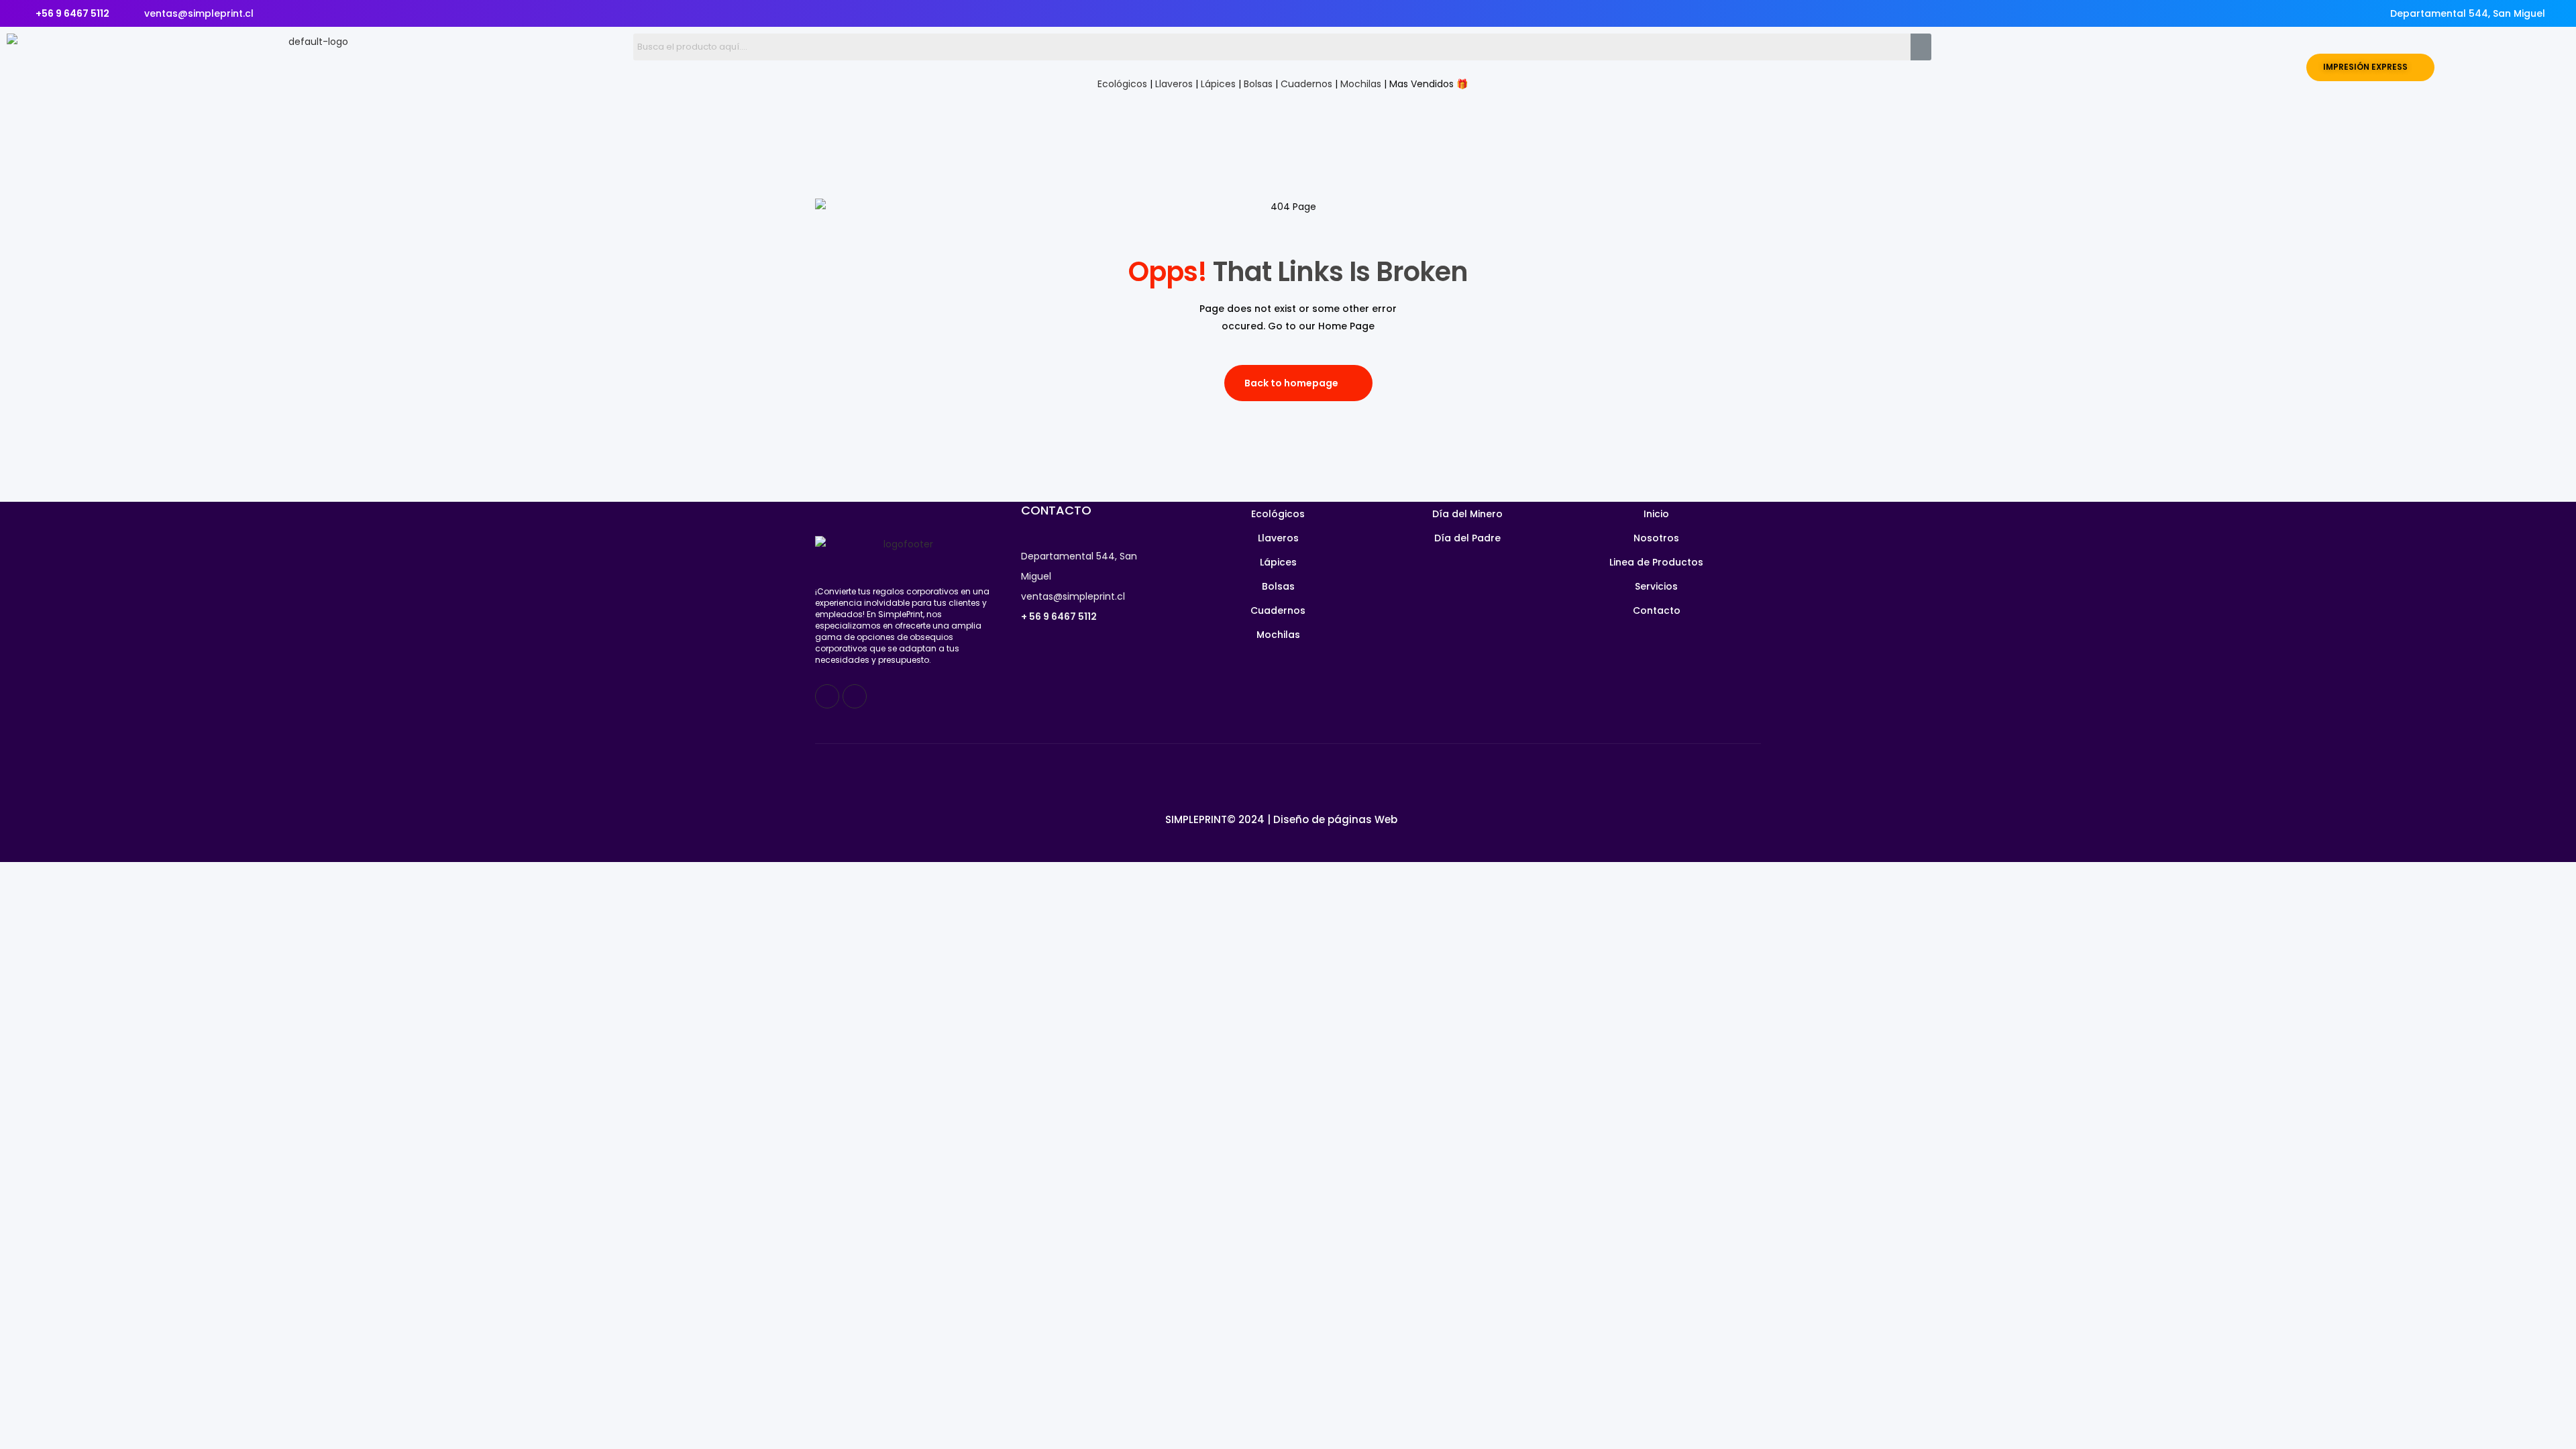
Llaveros (1174, 84)
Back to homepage (1291, 383)
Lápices (1218, 84)
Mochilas (1361, 84)
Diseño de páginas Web (1335, 819)
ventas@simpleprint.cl (1073, 596)
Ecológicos (1122, 84)
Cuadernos (1306, 84)
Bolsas (1258, 84)
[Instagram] (855, 696)
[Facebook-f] (827, 696)
